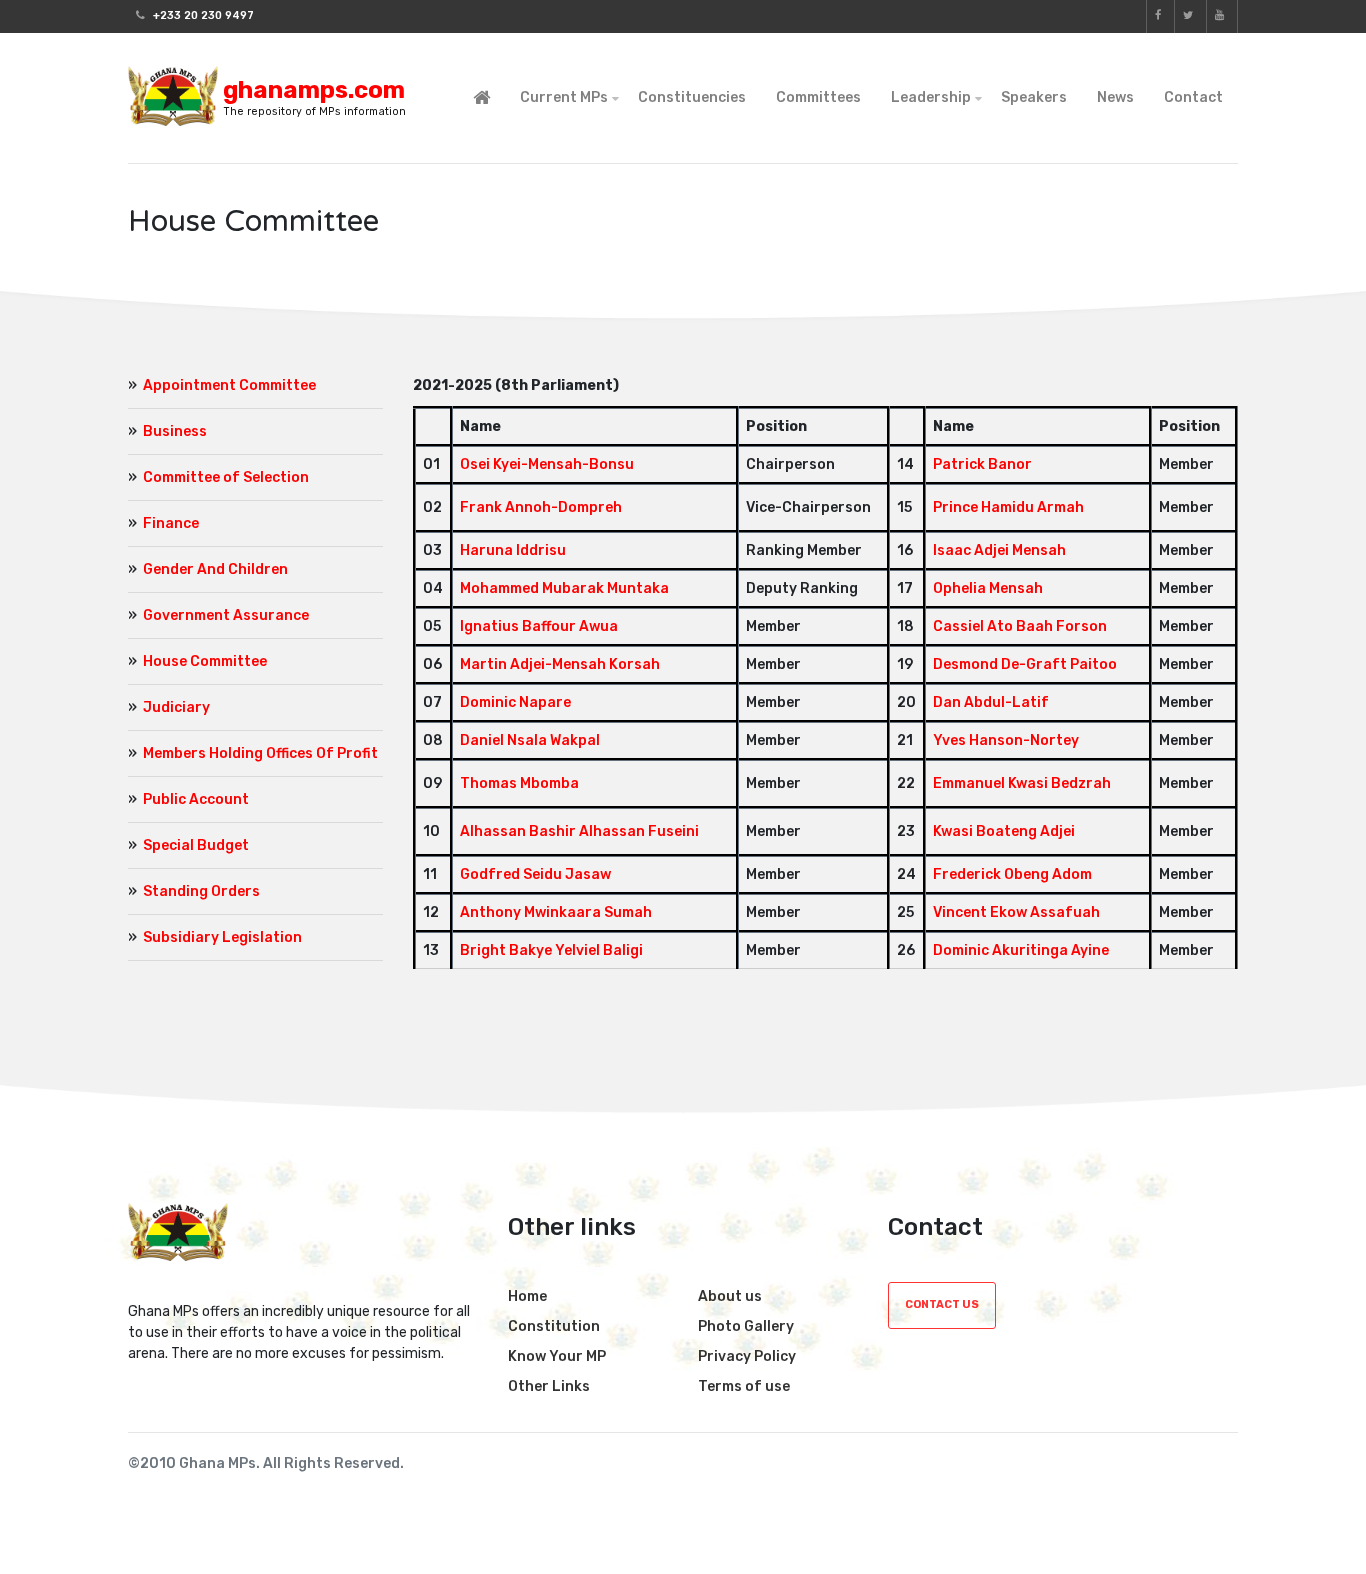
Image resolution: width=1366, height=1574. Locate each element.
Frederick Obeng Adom (1012, 874)
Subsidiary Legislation (222, 937)
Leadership (931, 97)
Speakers (1034, 97)
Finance (171, 523)
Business (175, 431)
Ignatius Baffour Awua (539, 626)
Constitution (554, 1326)
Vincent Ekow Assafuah (1016, 912)
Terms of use (744, 1386)
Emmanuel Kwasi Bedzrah (1022, 783)
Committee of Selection (226, 477)
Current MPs (564, 97)
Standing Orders (201, 891)
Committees (818, 97)
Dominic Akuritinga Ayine (1021, 950)
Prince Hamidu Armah (1008, 507)
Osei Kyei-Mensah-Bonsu (547, 464)
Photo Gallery (746, 1326)
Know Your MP (557, 1356)
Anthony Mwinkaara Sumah (556, 912)
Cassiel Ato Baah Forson (1020, 626)
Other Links (549, 1386)
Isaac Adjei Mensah (999, 550)
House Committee (205, 661)
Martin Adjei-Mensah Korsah (560, 664)
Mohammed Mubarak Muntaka (564, 588)
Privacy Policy (747, 1356)
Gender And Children (215, 569)
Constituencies (692, 97)
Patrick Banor (982, 464)
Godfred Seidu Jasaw (535, 874)
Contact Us (942, 1304)
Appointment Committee (229, 385)
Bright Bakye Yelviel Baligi (551, 950)
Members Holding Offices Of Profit (260, 753)
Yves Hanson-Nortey (1006, 740)
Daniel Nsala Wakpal (530, 740)
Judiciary (176, 707)
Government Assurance (226, 615)
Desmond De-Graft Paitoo (1025, 664)
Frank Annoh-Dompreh (541, 507)
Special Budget (196, 845)
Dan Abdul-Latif (991, 702)
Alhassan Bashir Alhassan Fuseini (579, 831)
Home (527, 1296)
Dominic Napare (515, 702)
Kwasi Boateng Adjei (1004, 831)
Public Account (196, 799)
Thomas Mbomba (519, 783)
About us (730, 1296)
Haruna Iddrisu (513, 550)
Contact (1193, 97)
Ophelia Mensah (988, 588)
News (1115, 97)
